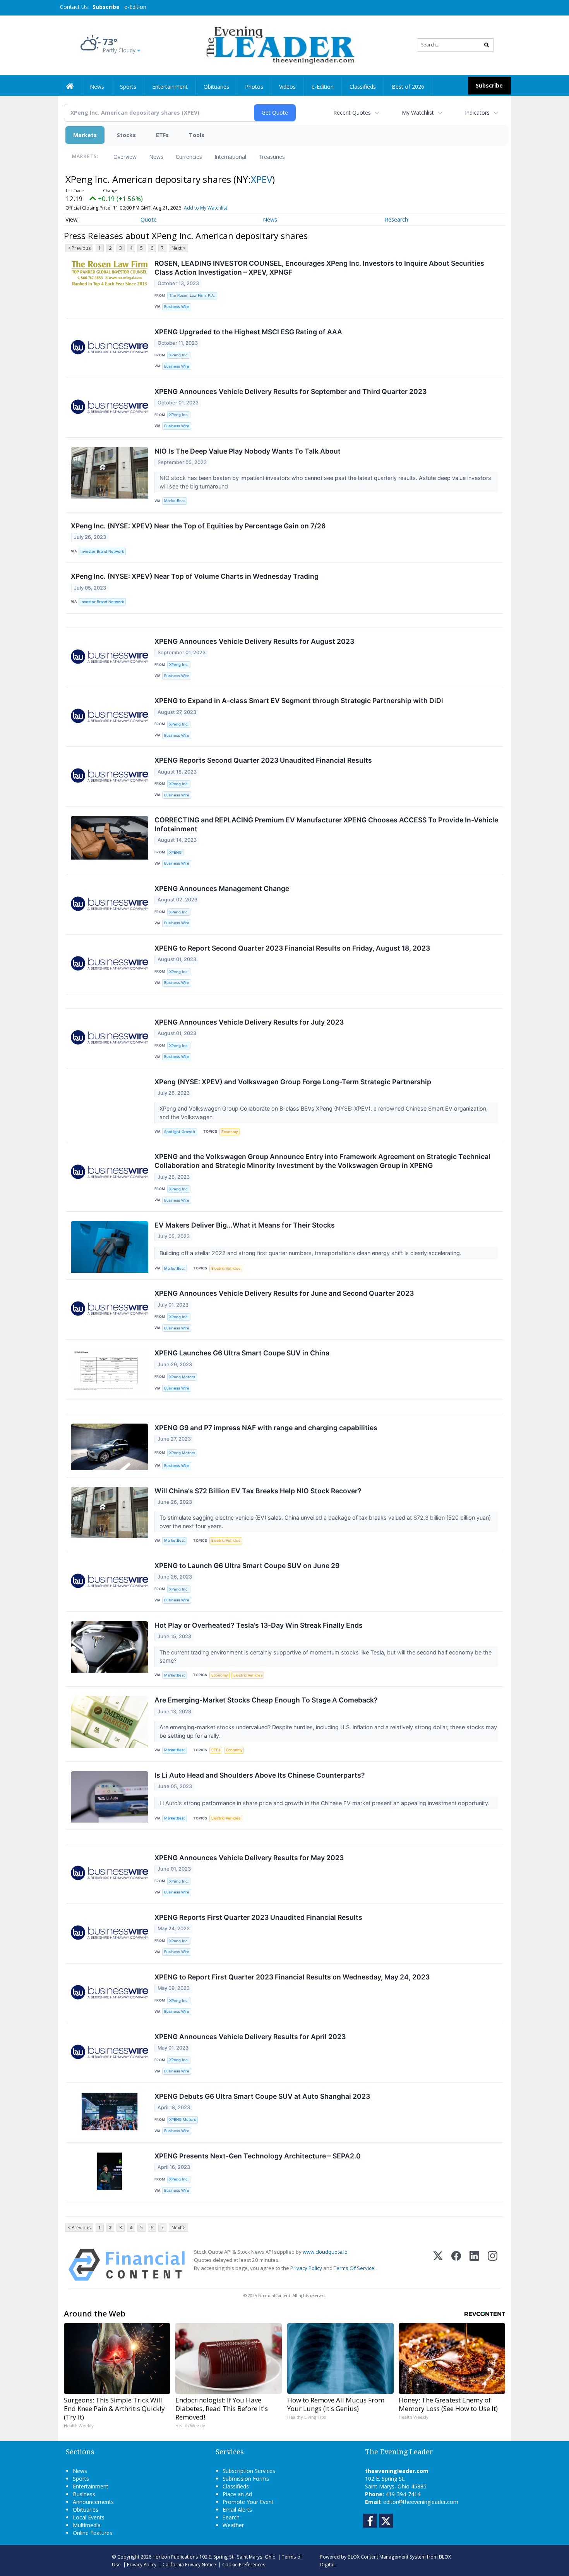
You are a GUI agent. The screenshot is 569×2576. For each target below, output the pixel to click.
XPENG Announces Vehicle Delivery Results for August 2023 (254, 641)
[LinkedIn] (474, 2265)
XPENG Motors (183, 2119)
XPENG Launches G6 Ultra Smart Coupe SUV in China (242, 1353)
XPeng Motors (182, 1377)
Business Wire (177, 307)
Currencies (189, 157)
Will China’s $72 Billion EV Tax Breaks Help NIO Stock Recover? (258, 1491)
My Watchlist (418, 113)
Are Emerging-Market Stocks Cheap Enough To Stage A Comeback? (266, 1700)
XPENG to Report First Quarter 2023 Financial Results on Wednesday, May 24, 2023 (292, 1977)
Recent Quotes (352, 113)
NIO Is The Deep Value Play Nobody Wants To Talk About (248, 451)
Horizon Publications (175, 2557)
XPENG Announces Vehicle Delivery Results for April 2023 (250, 2037)
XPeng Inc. (179, 355)
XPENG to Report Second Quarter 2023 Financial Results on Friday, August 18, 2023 (292, 948)
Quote (149, 219)
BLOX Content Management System (387, 2557)
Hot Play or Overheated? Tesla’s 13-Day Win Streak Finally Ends (259, 1625)
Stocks (126, 135)
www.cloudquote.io (325, 2252)
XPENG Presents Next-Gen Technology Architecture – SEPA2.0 (258, 2156)
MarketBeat (175, 501)
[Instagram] (493, 2265)
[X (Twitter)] (438, 2265)
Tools (197, 135)
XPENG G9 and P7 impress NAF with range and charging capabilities (266, 1428)
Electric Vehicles (226, 1268)
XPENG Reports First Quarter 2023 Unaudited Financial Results (258, 1917)
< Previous (79, 248)
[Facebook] (456, 2265)
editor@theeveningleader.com (421, 2502)
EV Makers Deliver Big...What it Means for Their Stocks (245, 1225)
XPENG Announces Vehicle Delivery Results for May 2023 (249, 1858)
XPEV (261, 179)
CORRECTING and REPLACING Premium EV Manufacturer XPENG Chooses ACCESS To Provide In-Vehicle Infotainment (326, 824)
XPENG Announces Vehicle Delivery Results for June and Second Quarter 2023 (284, 1293)
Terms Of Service (354, 2268)
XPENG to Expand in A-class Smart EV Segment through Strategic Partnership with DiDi (299, 701)
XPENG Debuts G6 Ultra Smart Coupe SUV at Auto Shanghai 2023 (262, 2096)
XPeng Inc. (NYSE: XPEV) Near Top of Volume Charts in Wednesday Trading (195, 576)
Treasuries (272, 157)
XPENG (175, 852)
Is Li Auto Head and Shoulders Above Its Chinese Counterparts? (260, 1775)
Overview (125, 157)
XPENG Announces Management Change (222, 888)
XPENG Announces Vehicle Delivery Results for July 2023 (249, 1022)
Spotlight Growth (180, 1132)
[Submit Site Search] (487, 45)
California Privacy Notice (189, 2564)
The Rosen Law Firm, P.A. (192, 295)
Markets (85, 135)
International (230, 157)
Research (396, 219)
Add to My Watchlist (206, 208)
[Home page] (279, 44)
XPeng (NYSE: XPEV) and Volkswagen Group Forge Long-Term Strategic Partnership (293, 1082)
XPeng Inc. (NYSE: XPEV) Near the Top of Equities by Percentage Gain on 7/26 (198, 526)
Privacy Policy (306, 2268)
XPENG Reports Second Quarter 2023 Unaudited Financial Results (263, 760)
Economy (230, 1132)
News (156, 157)
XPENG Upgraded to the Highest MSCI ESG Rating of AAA (248, 332)
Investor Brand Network (102, 551)
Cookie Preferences (244, 2564)
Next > (178, 248)
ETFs (162, 135)
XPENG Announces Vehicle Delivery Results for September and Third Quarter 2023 (290, 391)
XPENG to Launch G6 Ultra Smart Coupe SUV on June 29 (247, 1566)
